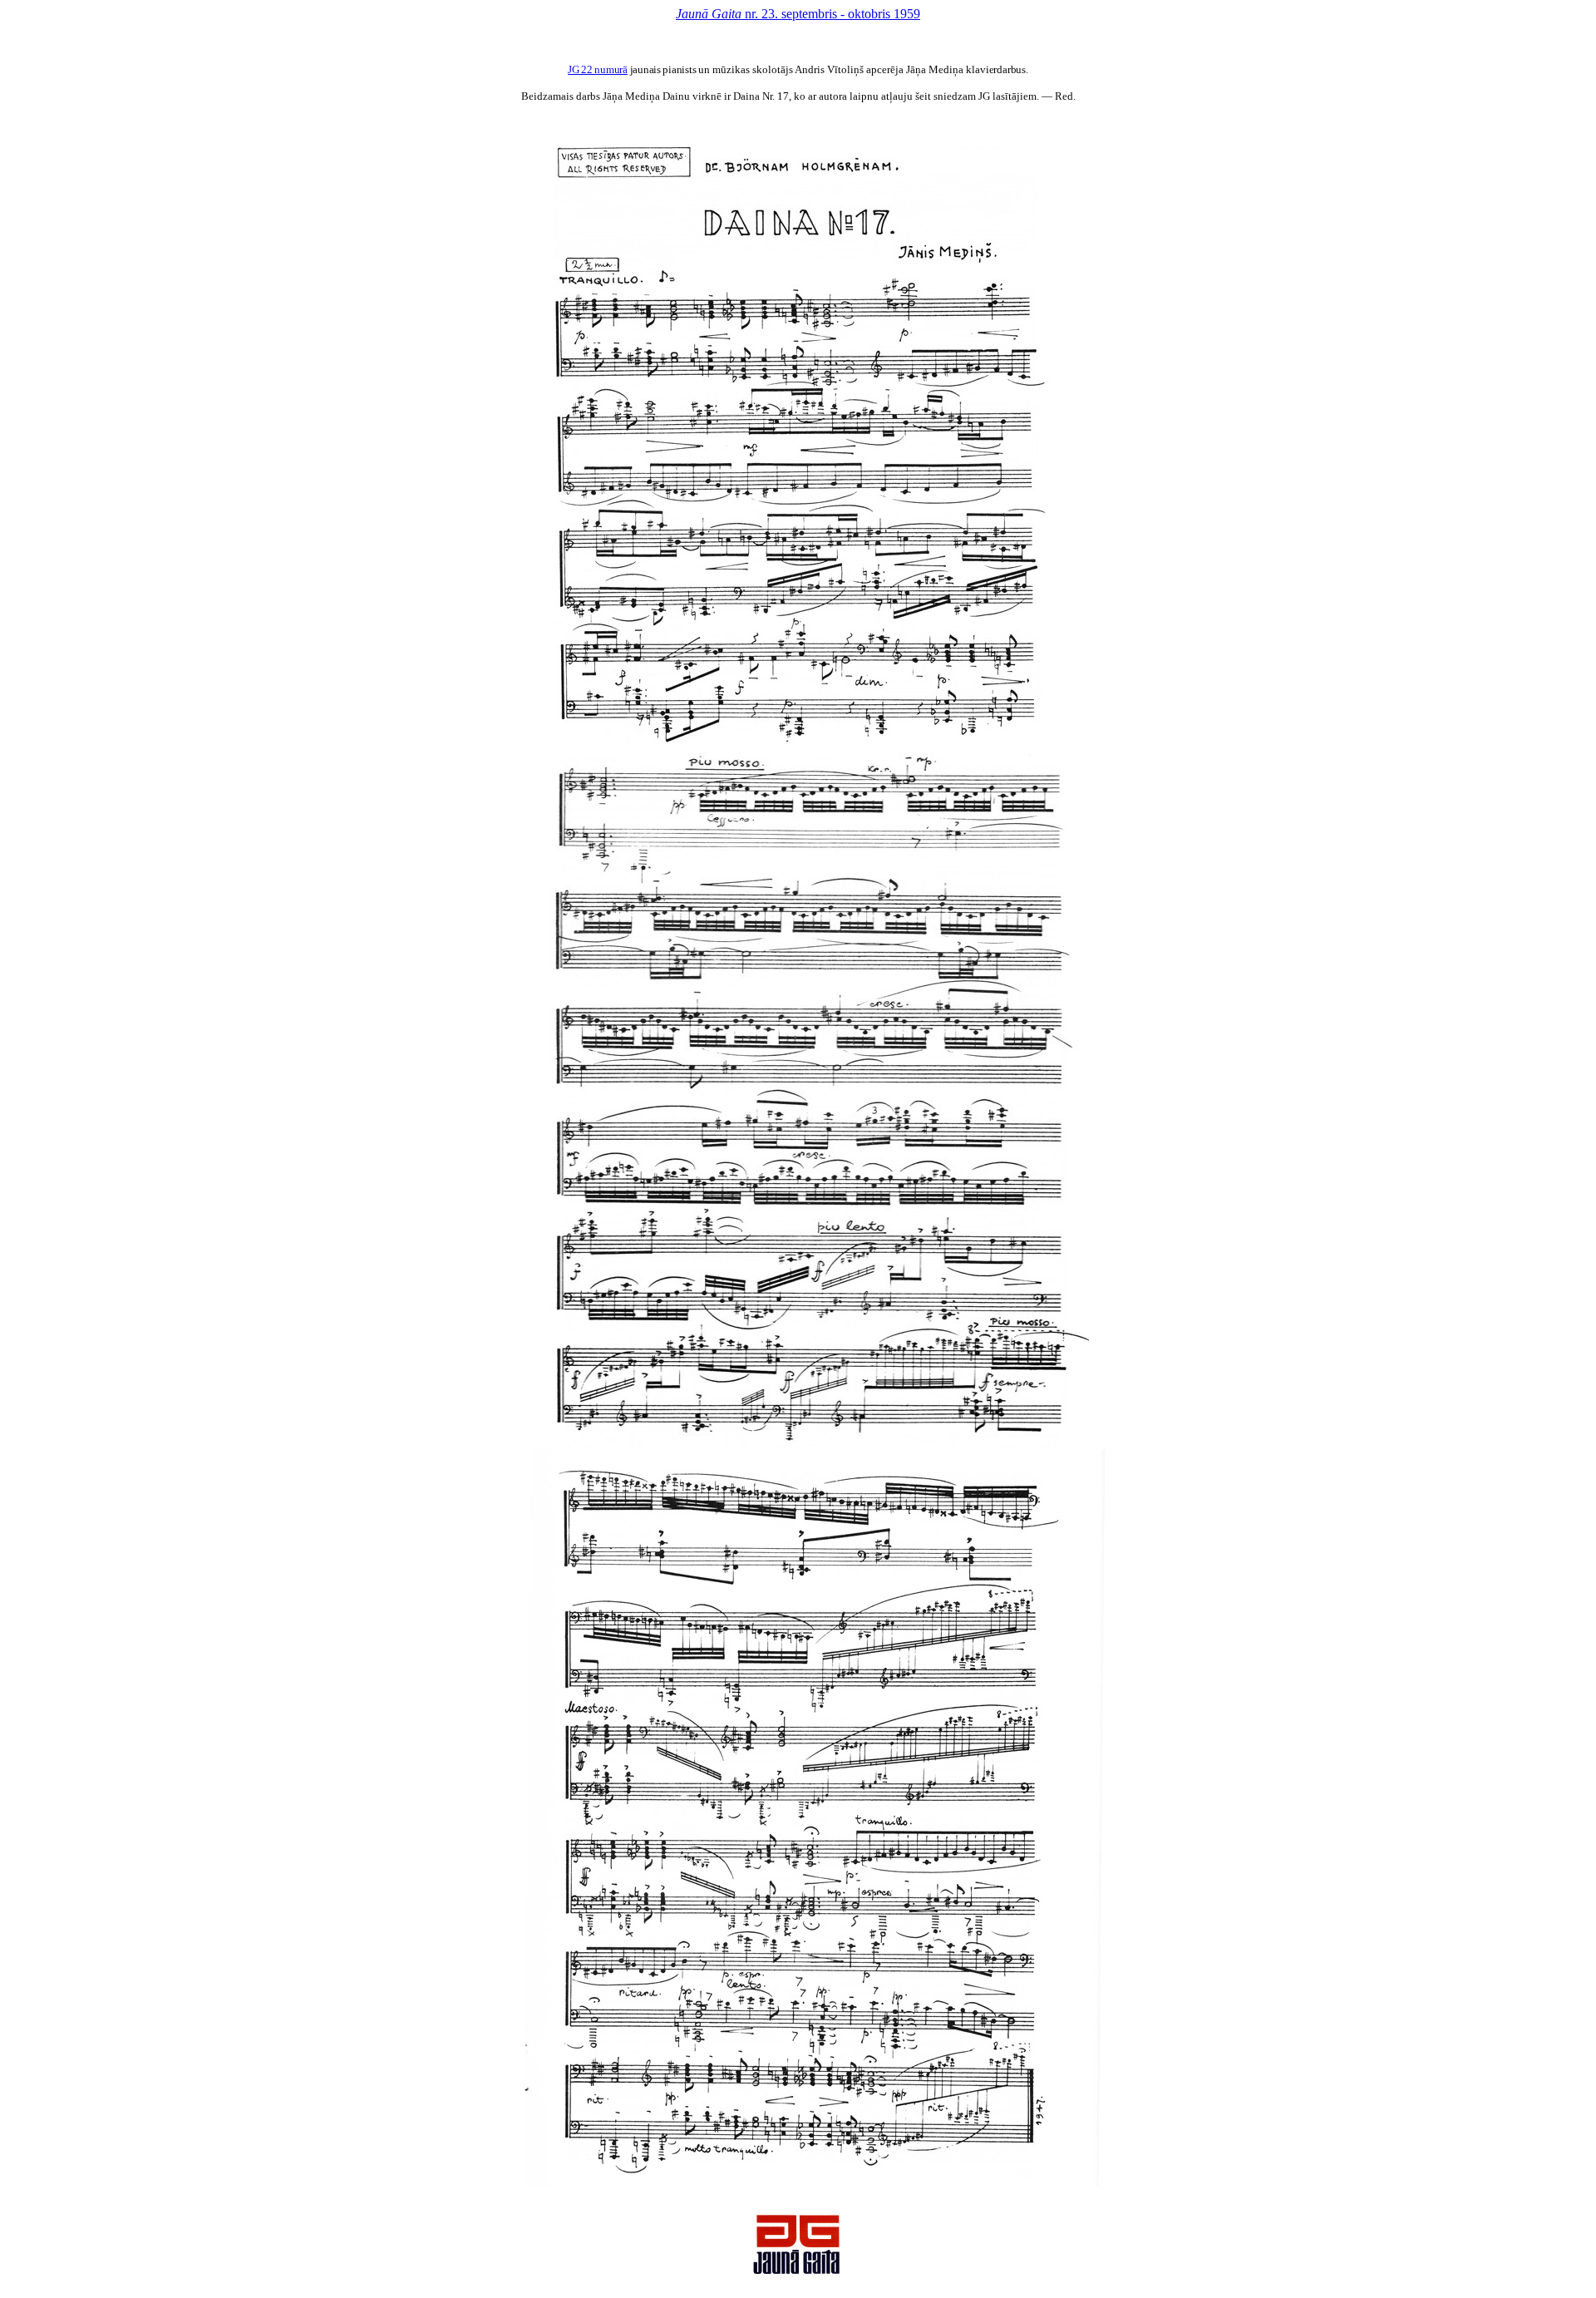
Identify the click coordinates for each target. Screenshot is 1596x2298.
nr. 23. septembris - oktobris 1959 (798, 14)
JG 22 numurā (598, 69)
